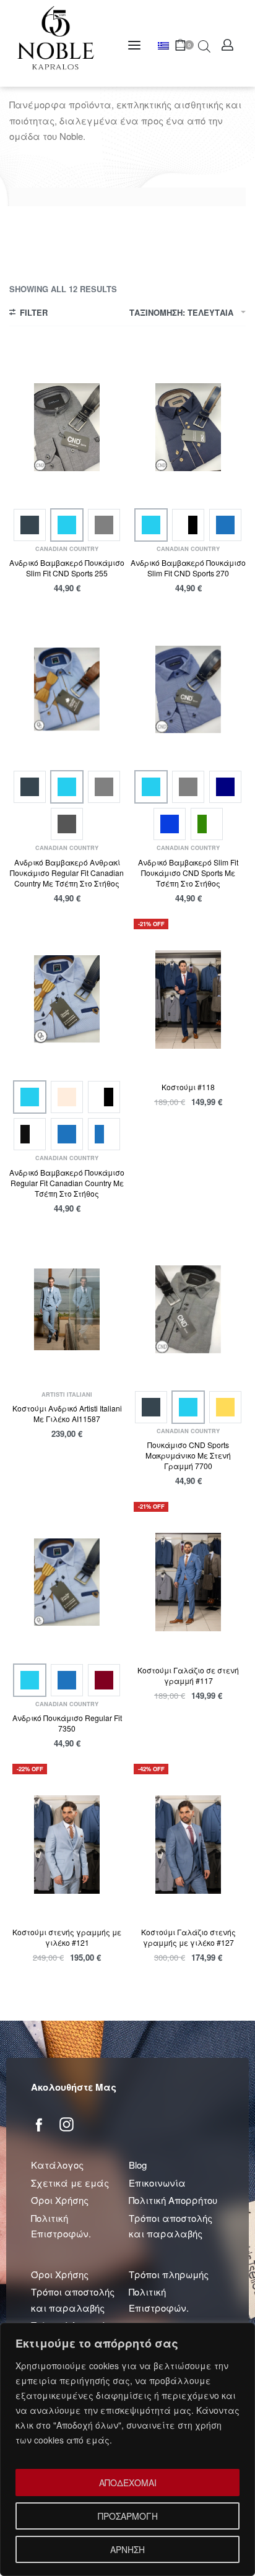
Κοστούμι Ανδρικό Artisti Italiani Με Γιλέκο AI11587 (67, 1413)
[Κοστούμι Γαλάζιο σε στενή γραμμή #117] (188, 1582)
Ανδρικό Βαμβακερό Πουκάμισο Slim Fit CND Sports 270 (188, 568)
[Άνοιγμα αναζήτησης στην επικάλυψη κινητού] (198, 45)
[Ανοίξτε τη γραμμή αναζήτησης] (204, 45)
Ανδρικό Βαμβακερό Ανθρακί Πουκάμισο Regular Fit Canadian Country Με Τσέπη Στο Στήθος (67, 873)
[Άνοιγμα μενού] (134, 45)
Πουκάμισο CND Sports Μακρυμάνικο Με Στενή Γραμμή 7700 (188, 1455)
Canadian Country (67, 549)
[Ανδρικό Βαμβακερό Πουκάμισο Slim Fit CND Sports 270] (188, 427)
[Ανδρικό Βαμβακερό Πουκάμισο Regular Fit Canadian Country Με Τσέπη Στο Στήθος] (67, 999)
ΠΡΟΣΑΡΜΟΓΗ (128, 2516)
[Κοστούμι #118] (188, 1000)
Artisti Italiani (67, 1394)
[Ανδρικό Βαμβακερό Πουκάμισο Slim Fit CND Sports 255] (67, 427)
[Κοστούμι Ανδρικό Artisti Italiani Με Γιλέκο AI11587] (67, 1309)
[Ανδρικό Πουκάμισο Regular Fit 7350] (67, 1582)
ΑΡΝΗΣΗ (127, 2549)
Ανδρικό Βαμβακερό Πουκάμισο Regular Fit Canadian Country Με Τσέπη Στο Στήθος (67, 1183)
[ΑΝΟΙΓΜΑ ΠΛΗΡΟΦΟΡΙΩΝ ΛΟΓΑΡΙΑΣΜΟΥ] (227, 45)
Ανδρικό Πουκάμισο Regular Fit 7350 (67, 1723)
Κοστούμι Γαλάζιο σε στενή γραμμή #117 (188, 1675)
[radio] (30, 525)
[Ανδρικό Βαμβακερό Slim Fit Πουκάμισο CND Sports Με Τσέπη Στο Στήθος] (188, 689)
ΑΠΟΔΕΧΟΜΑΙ (128, 2483)
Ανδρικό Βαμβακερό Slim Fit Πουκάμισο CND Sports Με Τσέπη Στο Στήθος (188, 873)
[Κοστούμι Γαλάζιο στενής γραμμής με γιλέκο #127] (188, 1845)
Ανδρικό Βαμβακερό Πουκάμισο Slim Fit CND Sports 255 (67, 568)
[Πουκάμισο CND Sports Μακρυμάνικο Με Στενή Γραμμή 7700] (188, 1309)
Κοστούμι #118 (188, 1087)
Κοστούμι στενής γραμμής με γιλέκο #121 (67, 1937)
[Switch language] (166, 46)
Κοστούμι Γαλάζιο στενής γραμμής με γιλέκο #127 (188, 1937)
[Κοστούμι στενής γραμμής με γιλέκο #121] (67, 1845)
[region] (127, 2449)
